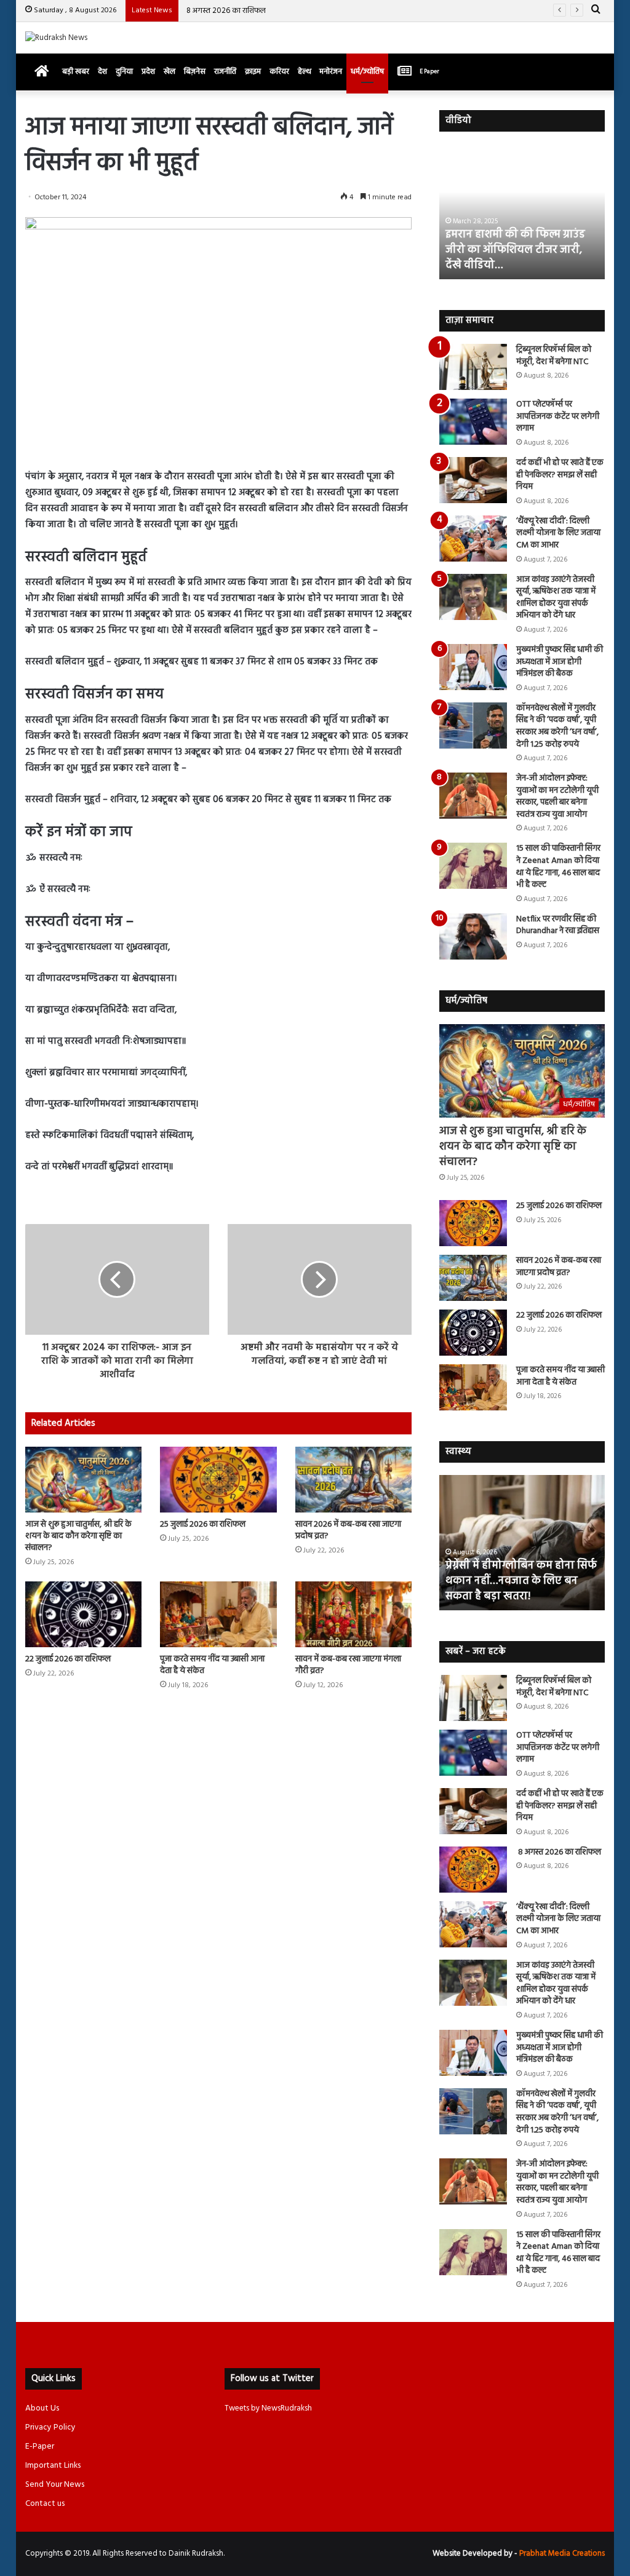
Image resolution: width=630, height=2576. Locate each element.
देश (102, 72)
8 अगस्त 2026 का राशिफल (225, 11)
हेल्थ (304, 72)
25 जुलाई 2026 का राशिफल (203, 1525)
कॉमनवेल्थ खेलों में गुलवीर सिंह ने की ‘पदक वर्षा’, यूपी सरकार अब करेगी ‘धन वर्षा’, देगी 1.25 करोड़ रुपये (557, 726)
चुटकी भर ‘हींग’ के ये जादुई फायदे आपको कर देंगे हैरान (515, 1589)
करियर (279, 72)
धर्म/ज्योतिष (367, 72)
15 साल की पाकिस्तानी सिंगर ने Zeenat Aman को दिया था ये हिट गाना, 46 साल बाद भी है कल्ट (558, 867)
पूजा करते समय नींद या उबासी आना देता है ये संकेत (212, 1665)
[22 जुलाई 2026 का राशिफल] (84, 1614)
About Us (42, 2408)
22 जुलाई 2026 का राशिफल (68, 1659)
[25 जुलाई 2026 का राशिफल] (218, 1480)
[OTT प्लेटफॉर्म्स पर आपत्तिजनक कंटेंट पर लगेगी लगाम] (473, 422)
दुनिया (124, 72)
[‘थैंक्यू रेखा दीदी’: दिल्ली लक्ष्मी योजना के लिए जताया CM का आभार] (473, 539)
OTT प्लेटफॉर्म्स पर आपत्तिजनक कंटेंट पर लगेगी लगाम (558, 416)
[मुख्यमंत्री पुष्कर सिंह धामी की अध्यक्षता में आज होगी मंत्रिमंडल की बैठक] (473, 667)
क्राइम (253, 72)
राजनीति (225, 72)
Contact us (45, 2504)
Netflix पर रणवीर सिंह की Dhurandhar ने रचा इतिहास (558, 925)
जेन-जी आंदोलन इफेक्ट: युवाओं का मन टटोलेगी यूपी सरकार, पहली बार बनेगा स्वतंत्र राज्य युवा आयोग (557, 797)
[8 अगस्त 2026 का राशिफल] (473, 1870)
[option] (522, 212)
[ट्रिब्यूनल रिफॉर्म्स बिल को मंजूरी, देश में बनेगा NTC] (473, 367)
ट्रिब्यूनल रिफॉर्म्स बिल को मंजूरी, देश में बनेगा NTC (554, 356)
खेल (169, 72)
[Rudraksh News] (56, 38)
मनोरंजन (331, 72)
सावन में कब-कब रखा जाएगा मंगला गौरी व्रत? (348, 1665)
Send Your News (55, 2485)
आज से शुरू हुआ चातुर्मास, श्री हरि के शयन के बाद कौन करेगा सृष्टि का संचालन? (78, 1536)
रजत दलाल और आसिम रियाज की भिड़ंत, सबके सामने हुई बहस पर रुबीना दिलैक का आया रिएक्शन (516, 250)
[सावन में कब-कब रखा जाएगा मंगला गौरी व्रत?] (354, 1614)
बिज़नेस (195, 72)
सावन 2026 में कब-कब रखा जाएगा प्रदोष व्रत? (348, 1530)
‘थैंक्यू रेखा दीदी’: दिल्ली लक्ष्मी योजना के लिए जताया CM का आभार (558, 533)
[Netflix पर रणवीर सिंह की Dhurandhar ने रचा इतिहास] (473, 936)
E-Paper (40, 2447)
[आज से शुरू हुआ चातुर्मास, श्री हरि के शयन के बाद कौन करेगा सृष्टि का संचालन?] (84, 1480)
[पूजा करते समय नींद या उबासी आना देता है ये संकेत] (218, 1614)
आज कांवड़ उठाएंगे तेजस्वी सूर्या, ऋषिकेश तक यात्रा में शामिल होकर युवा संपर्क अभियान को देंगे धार (556, 598)
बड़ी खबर (76, 72)
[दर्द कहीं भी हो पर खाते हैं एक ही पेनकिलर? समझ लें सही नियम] (473, 480)
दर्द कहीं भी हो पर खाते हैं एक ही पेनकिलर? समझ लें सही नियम (560, 475)
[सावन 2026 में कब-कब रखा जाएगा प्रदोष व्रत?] (354, 1480)
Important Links (53, 2466)
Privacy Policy (50, 2427)
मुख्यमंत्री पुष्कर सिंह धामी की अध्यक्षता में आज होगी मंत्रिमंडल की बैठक (560, 662)
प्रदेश (148, 72)
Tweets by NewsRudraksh (268, 2408)
